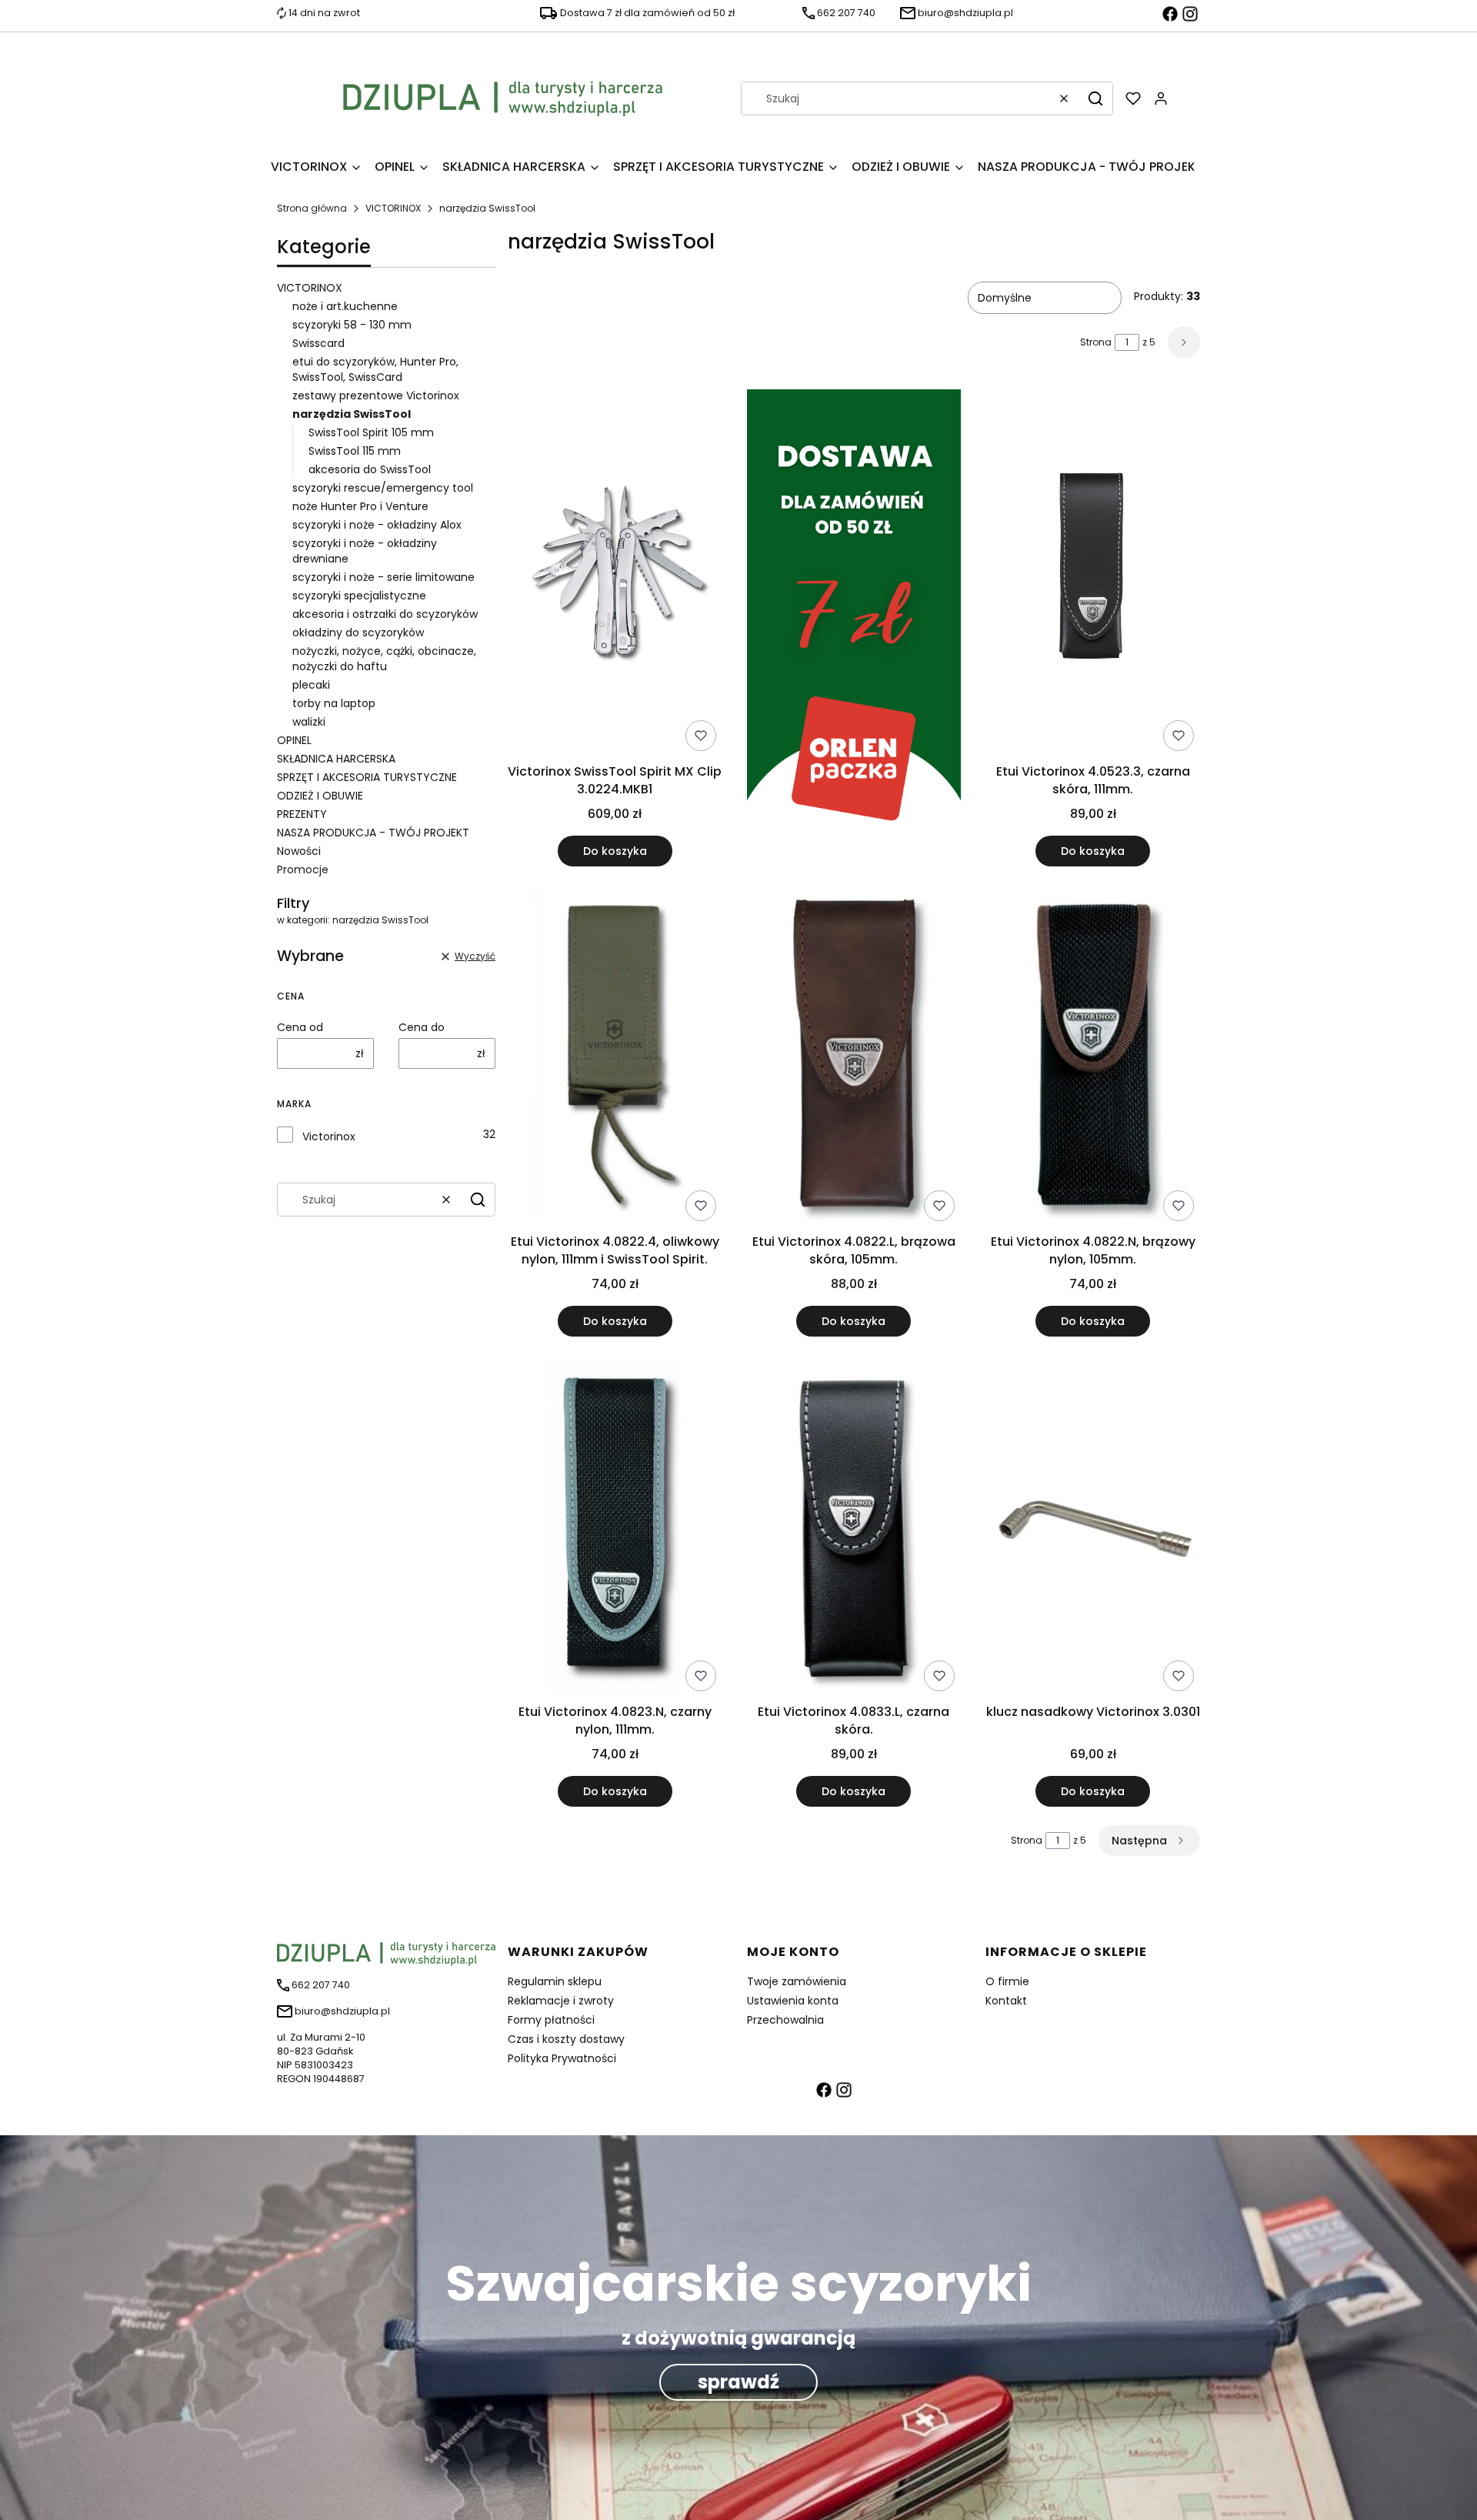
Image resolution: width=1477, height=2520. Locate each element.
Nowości (299, 851)
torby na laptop (334, 703)
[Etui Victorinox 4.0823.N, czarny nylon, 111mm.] (615, 1529)
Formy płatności (551, 2020)
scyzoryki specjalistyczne (359, 596)
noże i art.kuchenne (345, 306)
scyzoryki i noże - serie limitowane (383, 577)
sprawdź (738, 2382)
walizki (309, 722)
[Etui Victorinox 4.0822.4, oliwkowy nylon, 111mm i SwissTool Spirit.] (615, 1059)
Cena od (300, 1027)
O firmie (1007, 1981)
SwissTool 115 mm (355, 451)
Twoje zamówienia (797, 1981)
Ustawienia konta (793, 2001)
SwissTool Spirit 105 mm (371, 432)
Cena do (422, 1027)
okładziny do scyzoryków (358, 633)
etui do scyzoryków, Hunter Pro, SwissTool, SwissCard (375, 369)
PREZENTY (302, 814)
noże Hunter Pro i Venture (360, 506)
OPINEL (294, 740)
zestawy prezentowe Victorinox (376, 396)
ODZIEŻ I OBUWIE (320, 796)
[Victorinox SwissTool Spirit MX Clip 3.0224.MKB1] (615, 573)
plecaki (311, 685)
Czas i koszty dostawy (566, 2039)
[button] (1095, 98)
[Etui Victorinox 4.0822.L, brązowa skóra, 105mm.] (854, 1059)
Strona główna (312, 208)
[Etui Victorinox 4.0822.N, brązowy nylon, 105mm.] (1093, 1059)
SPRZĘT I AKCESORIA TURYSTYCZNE (367, 777)
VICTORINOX (393, 208)
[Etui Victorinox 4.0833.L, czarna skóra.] (854, 1529)
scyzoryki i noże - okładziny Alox (377, 525)
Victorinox (329, 1137)
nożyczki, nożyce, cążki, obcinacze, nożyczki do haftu (384, 659)
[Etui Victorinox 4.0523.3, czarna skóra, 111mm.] (1093, 573)
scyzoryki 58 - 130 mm (352, 325)
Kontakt (1006, 2001)
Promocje (303, 869)
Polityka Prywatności (562, 2058)
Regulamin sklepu (555, 1981)
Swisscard (318, 343)
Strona (1096, 342)
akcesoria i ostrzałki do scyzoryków (385, 614)
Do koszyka (615, 851)
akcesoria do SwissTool (370, 469)
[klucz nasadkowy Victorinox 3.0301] (1093, 1529)
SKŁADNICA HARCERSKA (336, 759)
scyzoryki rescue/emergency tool (383, 488)
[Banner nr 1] (854, 628)
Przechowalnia (785, 2020)
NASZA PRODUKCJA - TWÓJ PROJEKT (373, 833)
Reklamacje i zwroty (561, 2001)
